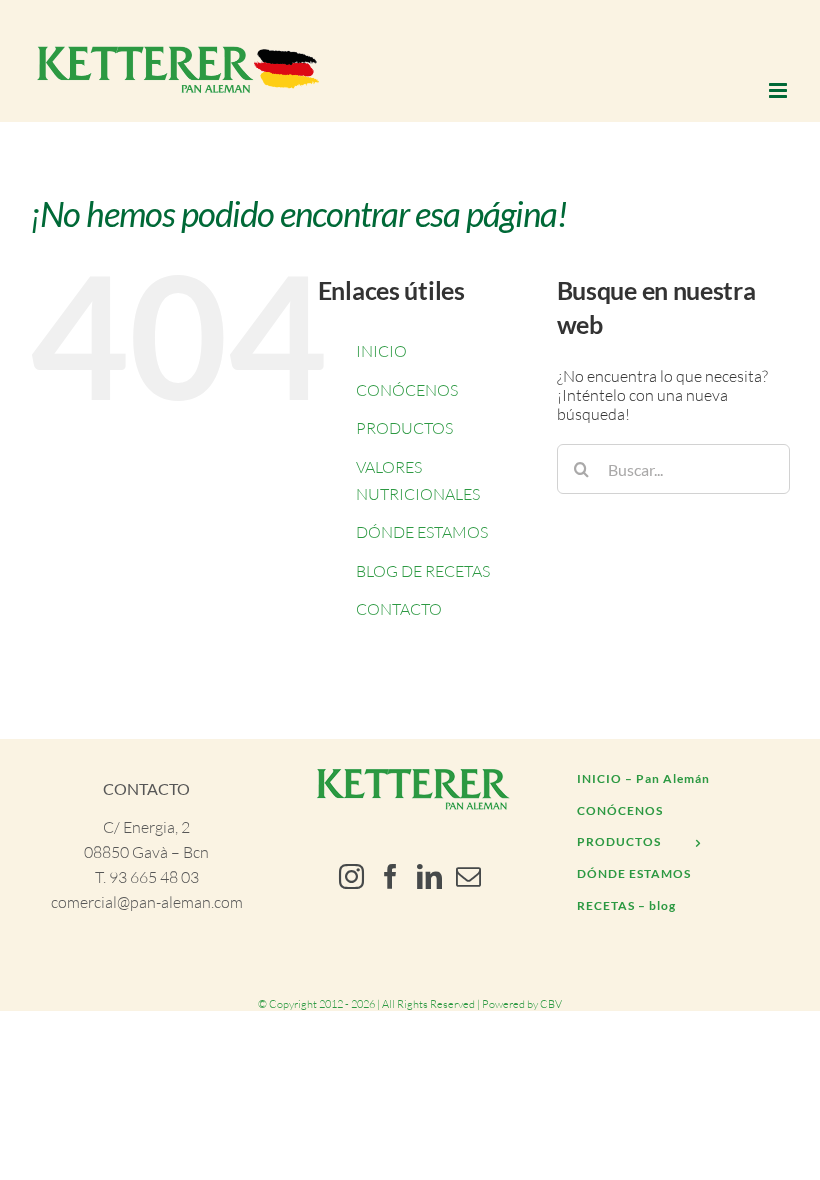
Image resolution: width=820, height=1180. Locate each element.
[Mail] (468, 876)
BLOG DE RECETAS (423, 571)
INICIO (381, 351)
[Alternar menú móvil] (779, 90)
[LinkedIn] (429, 876)
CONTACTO (399, 609)
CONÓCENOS (407, 390)
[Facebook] (390, 876)
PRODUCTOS (404, 428)
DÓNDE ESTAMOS (422, 532)
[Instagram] (351, 876)
